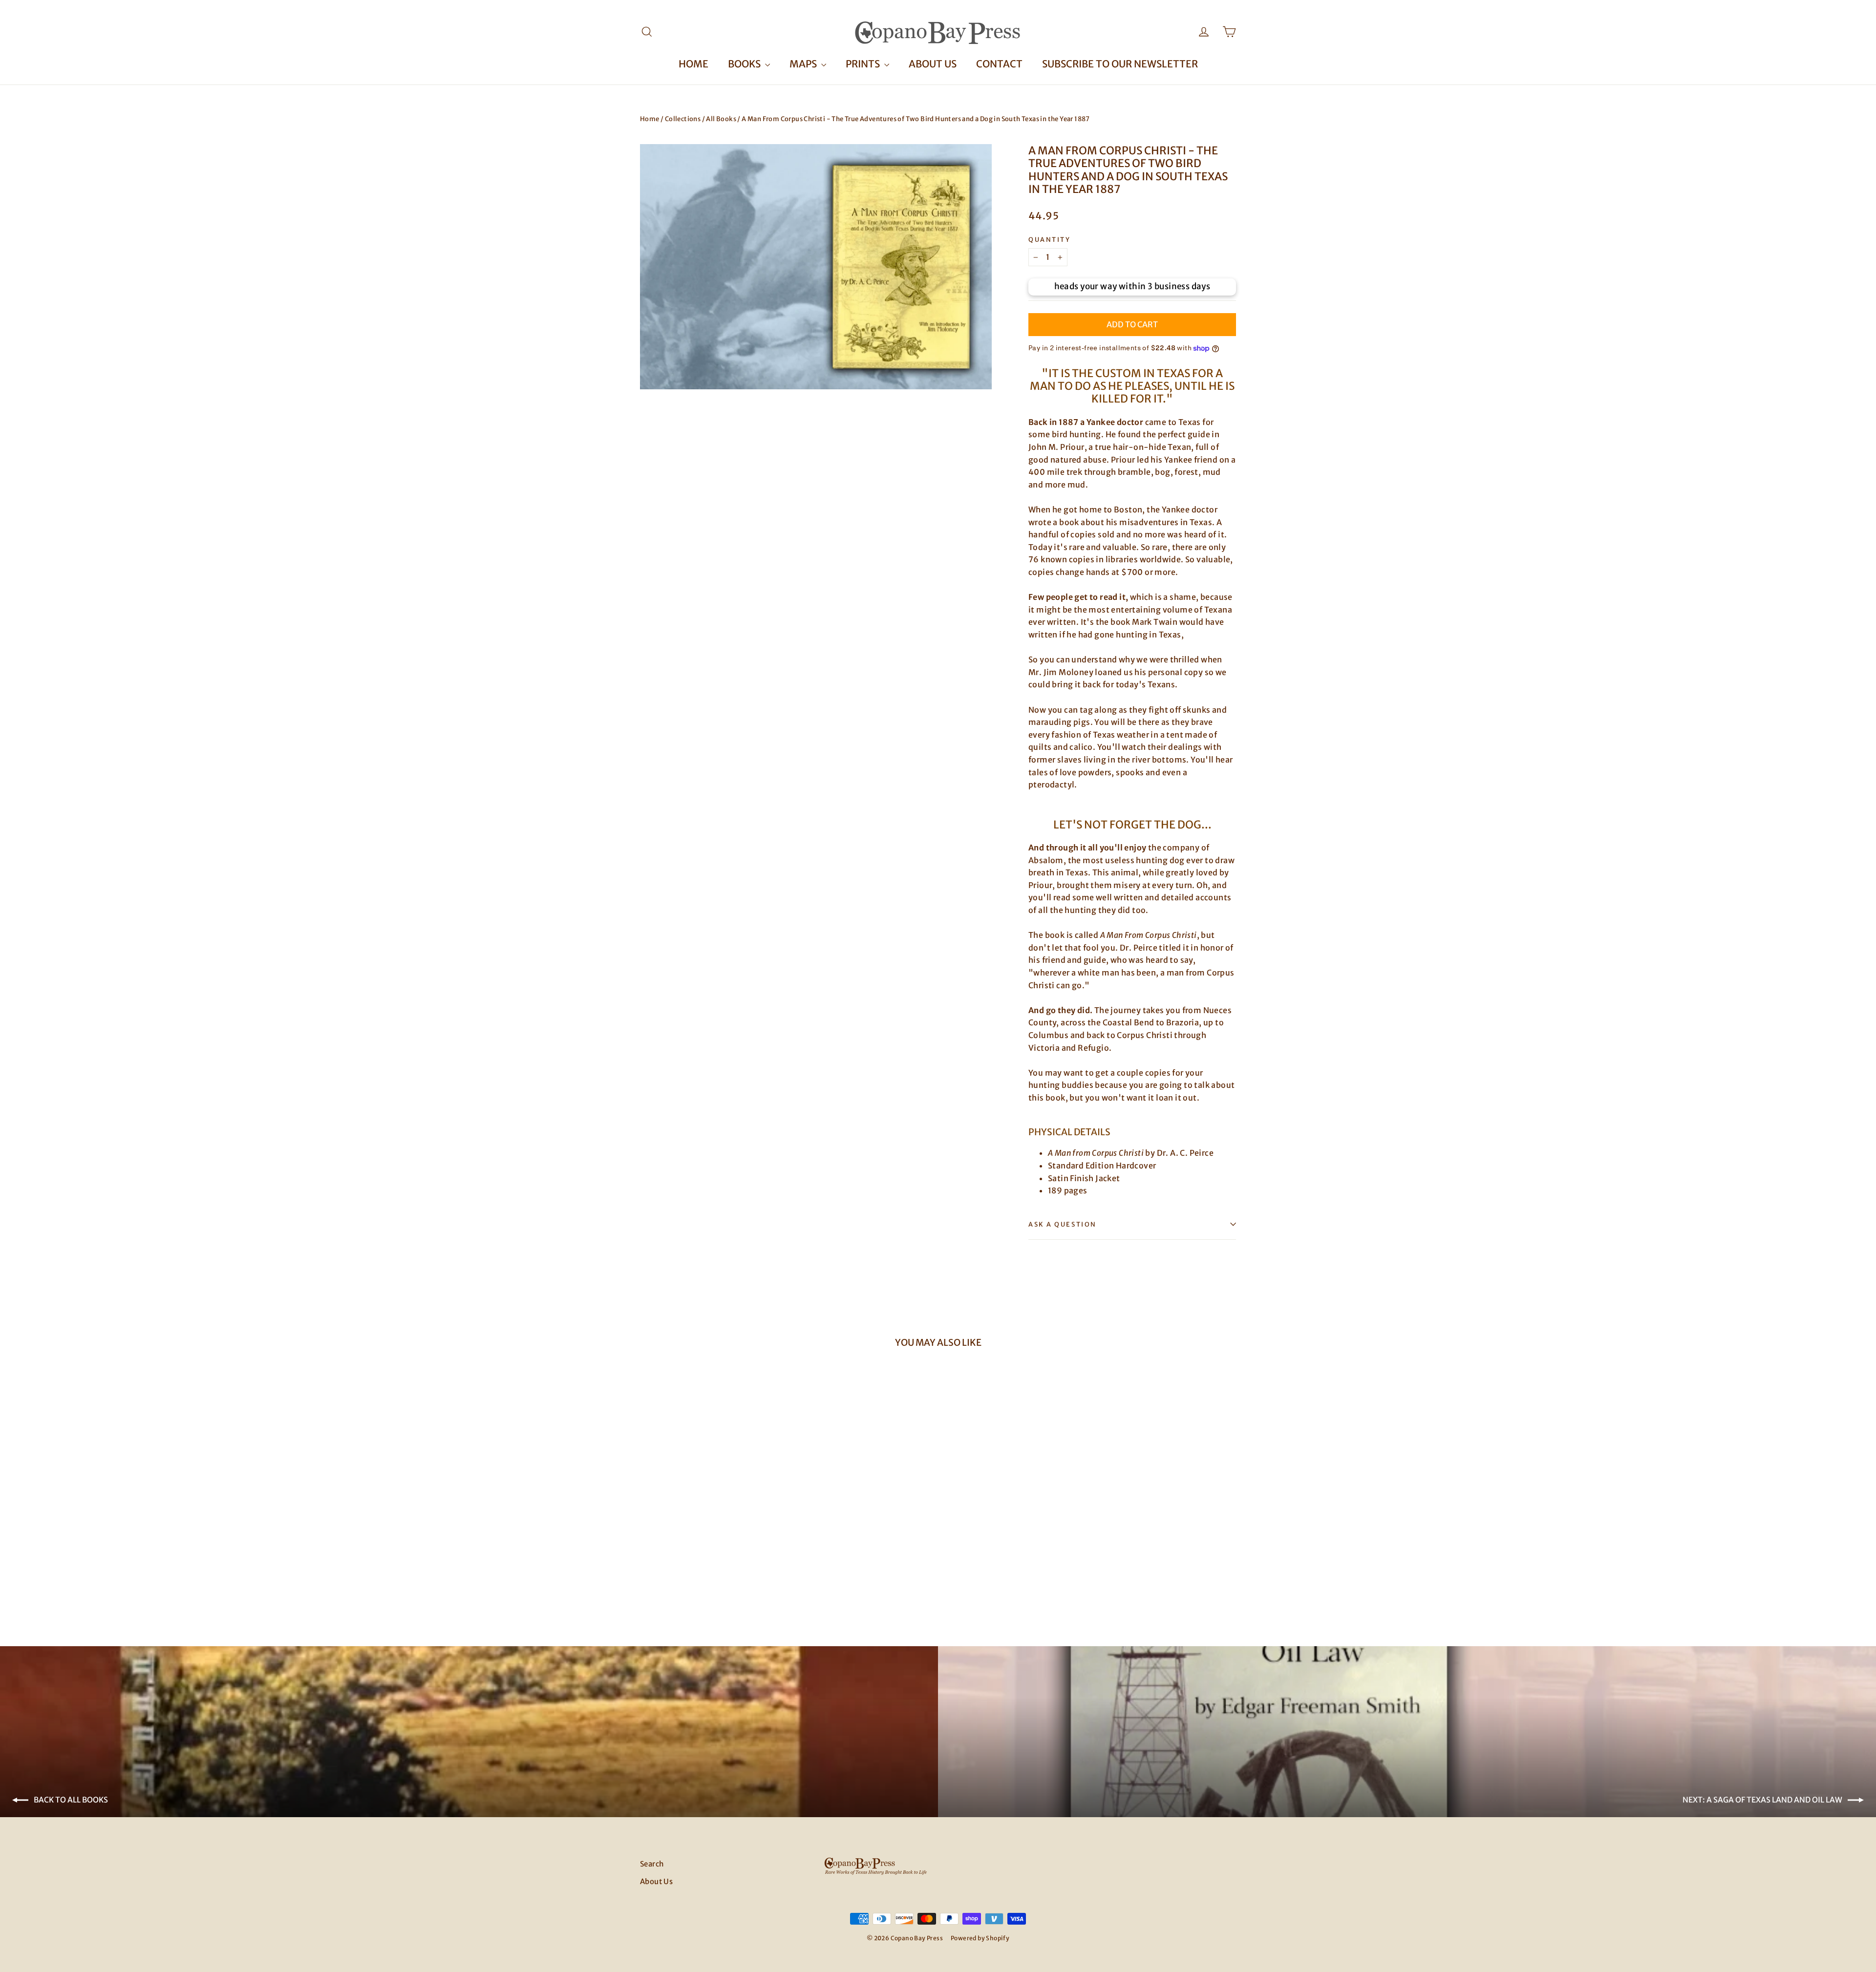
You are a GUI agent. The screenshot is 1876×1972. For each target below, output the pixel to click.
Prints (864, 64)
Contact (999, 64)
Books (745, 64)
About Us (933, 64)
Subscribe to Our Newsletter (1120, 64)
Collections (683, 119)
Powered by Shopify (980, 1938)
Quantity (1049, 240)
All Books (721, 119)
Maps (804, 64)
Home (693, 64)
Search (652, 1864)
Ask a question (1063, 1224)
